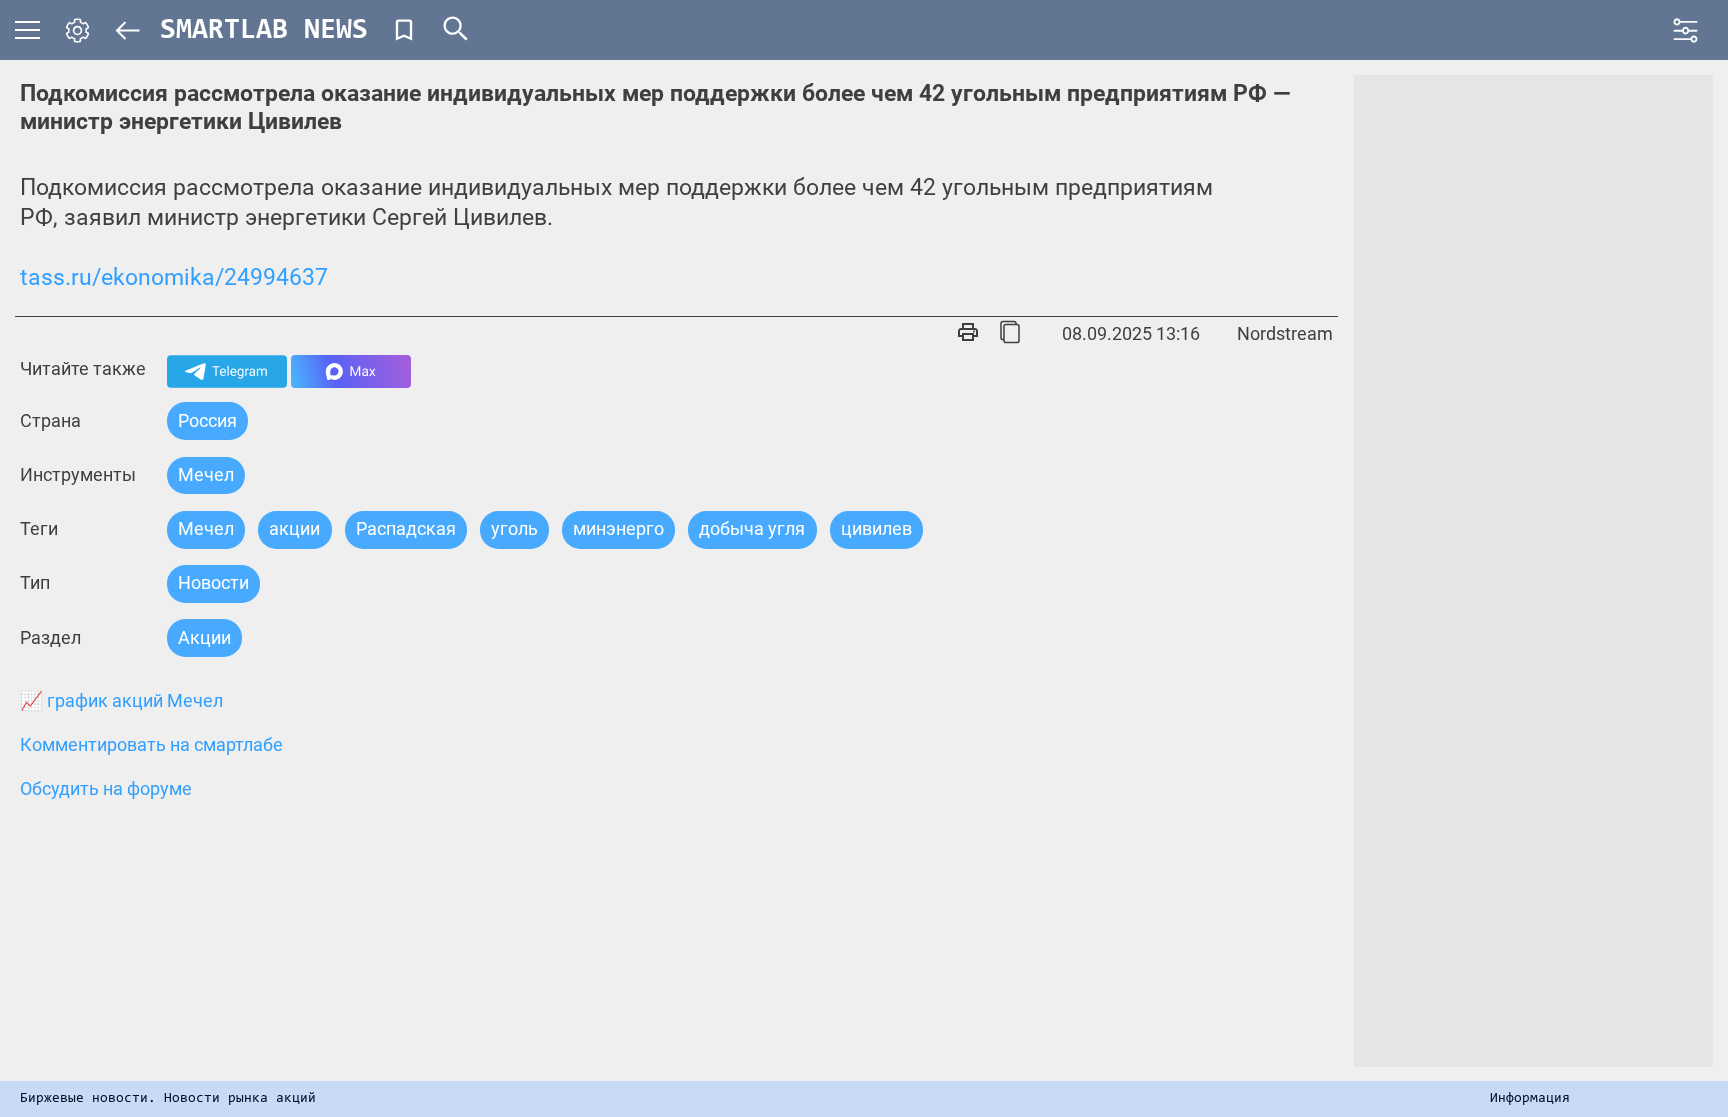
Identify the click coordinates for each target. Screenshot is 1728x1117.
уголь (514, 528)
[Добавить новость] (404, 30)
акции (294, 528)
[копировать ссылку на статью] (1010, 334)
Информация (1530, 1099)
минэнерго (618, 528)
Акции (204, 637)
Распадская (406, 528)
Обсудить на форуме (106, 789)
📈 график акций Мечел (121, 701)
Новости (213, 582)
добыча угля (752, 528)
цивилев (876, 528)
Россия (207, 420)
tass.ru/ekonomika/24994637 (174, 277)
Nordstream (1285, 333)
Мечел (206, 474)
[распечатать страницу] (968, 334)
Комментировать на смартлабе (151, 745)
